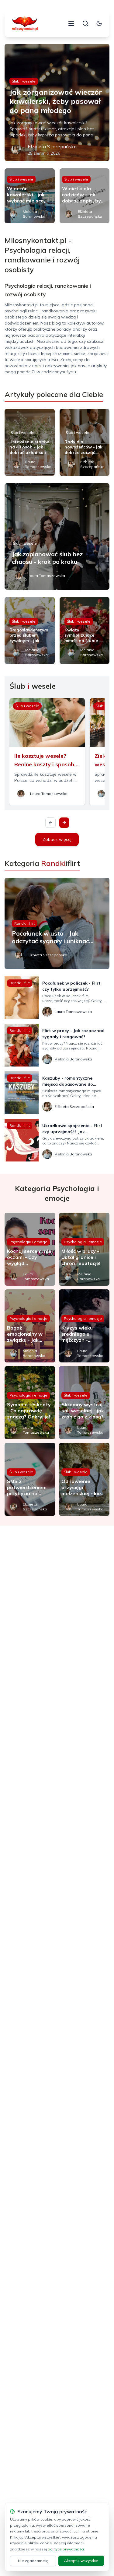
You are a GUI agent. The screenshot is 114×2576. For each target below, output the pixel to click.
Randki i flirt (24, 923)
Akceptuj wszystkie (81, 2561)
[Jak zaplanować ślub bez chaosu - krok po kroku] (57, 536)
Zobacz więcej (57, 839)
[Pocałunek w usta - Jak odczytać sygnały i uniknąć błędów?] (57, 923)
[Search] (85, 23)
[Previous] (50, 823)
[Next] (64, 823)
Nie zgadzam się (33, 2561)
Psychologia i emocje (28, 1242)
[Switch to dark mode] (99, 23)
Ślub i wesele (24, 81)
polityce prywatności (66, 2549)
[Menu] (71, 23)
